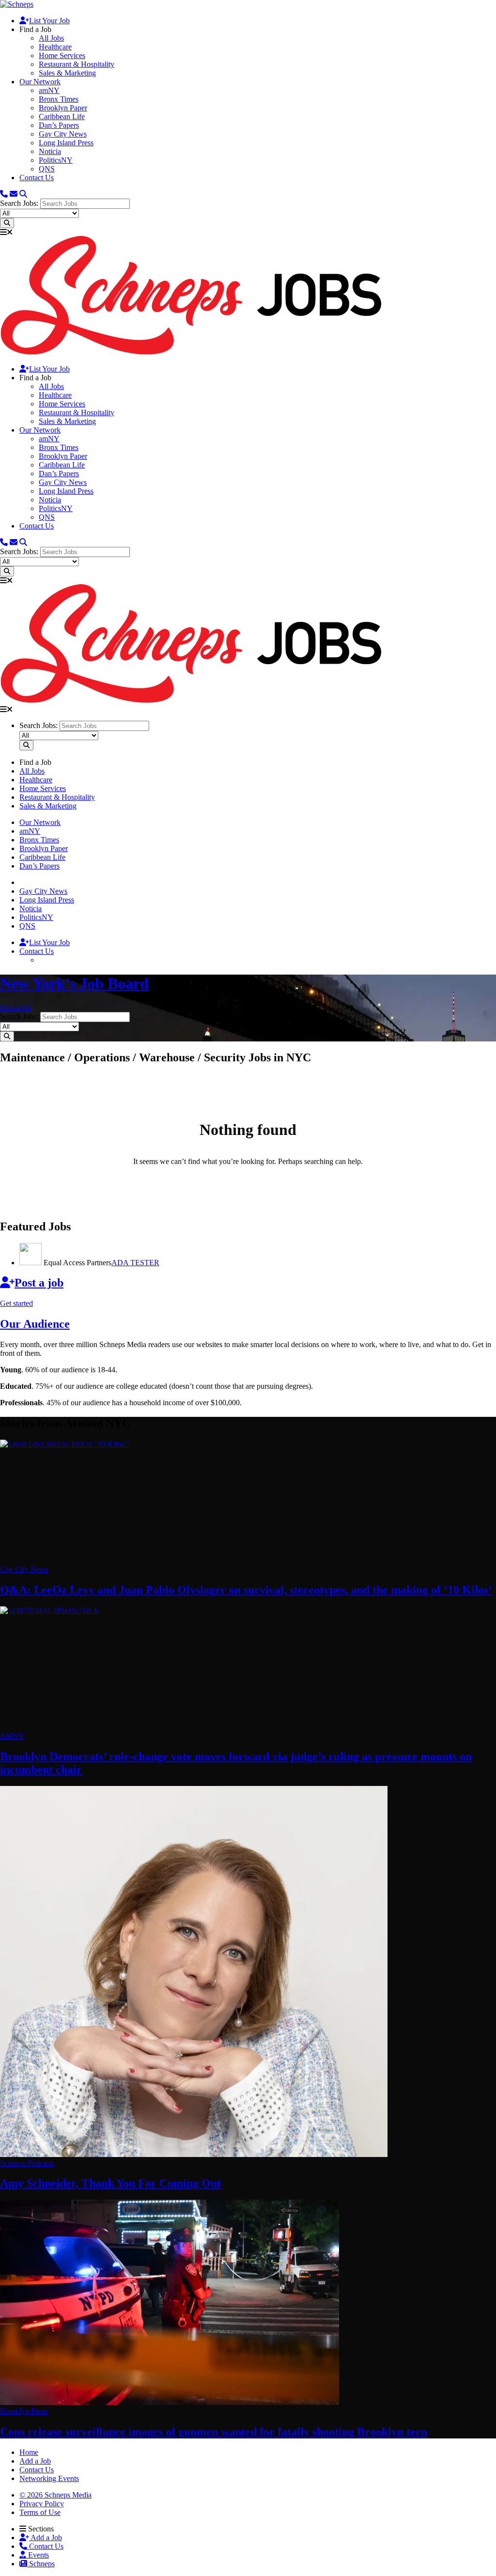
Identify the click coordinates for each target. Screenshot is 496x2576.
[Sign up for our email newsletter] (14, 194)
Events (38, 2555)
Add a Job (46, 2537)
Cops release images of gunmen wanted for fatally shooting (214, 2432)
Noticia (50, 151)
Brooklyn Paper (63, 108)
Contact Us (37, 178)
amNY (49, 90)
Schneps (41, 2564)
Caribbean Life (62, 116)
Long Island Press (66, 143)
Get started (16, 1303)
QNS (47, 169)
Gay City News (63, 134)
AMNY (12, 1736)
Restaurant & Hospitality (77, 64)
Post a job (39, 1283)
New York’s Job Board (74, 983)
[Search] (23, 194)
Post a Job (15, 1007)
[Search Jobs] (7, 223)
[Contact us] (4, 194)
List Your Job (49, 21)
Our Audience (35, 1324)
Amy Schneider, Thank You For (110, 2183)
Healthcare (55, 47)
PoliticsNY (56, 160)
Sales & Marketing (67, 73)
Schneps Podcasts (27, 2163)
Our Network (40, 82)
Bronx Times (59, 99)
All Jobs (51, 38)
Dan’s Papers (59, 125)
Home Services (62, 55)
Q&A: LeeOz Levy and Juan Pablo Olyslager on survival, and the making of (246, 1590)
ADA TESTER (135, 1263)
